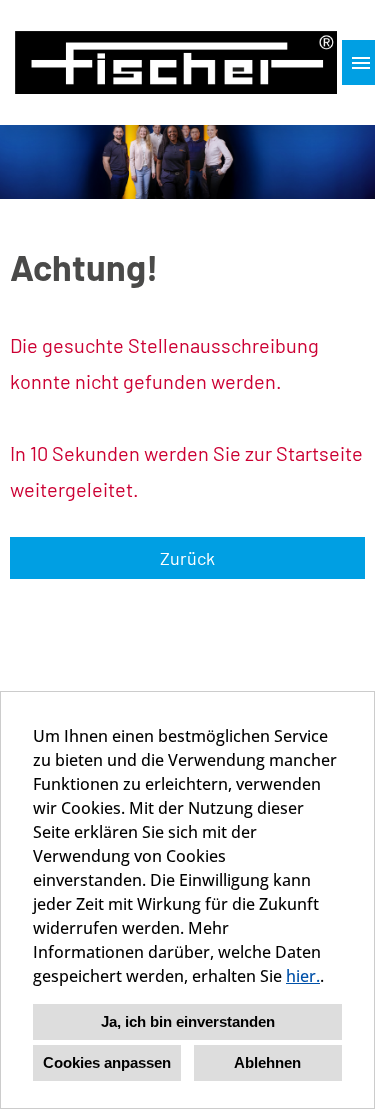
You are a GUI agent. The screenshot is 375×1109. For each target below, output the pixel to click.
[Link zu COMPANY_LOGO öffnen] (176, 62)
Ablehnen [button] (267, 1062)
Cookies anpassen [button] (107, 1062)
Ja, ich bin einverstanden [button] (188, 1021)
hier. (303, 976)
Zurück (187, 558)
